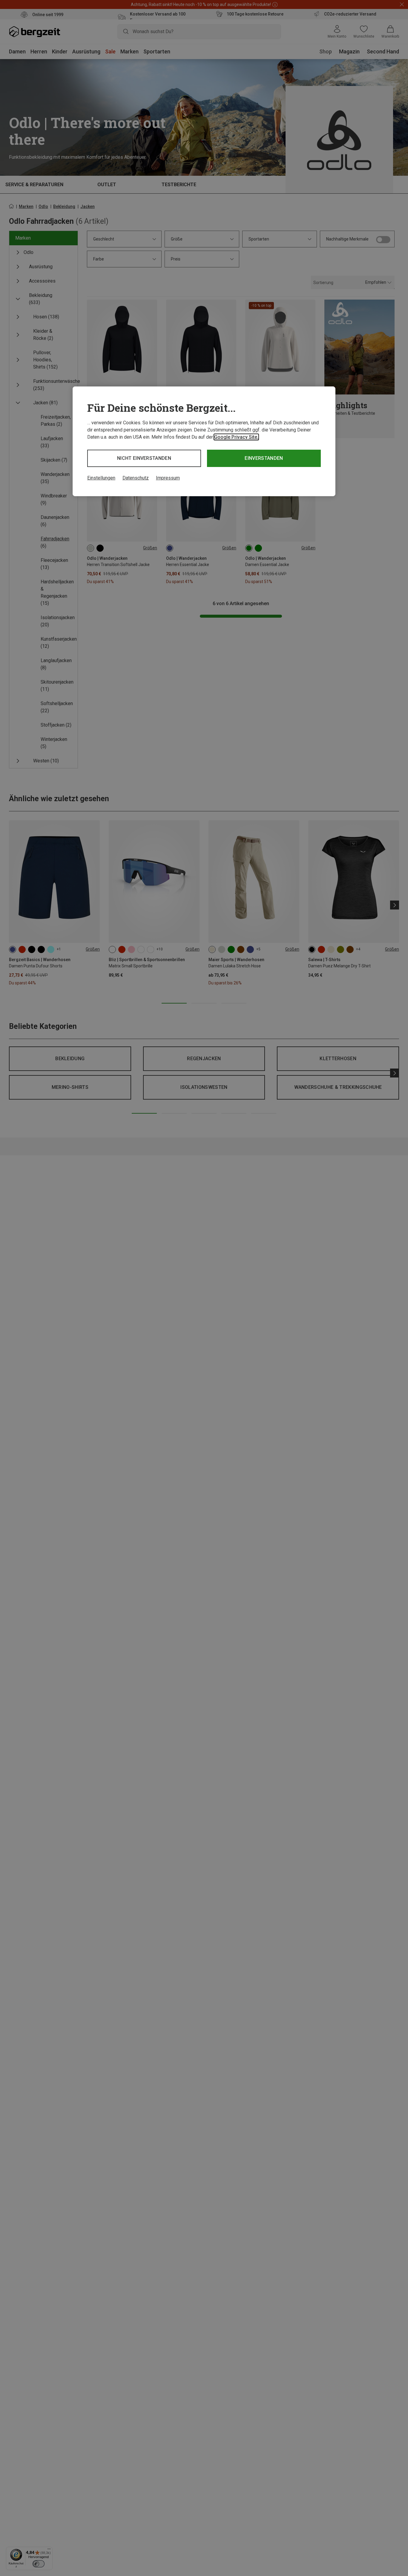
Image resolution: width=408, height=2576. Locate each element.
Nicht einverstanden (144, 458)
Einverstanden (264, 458)
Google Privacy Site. (236, 437)
